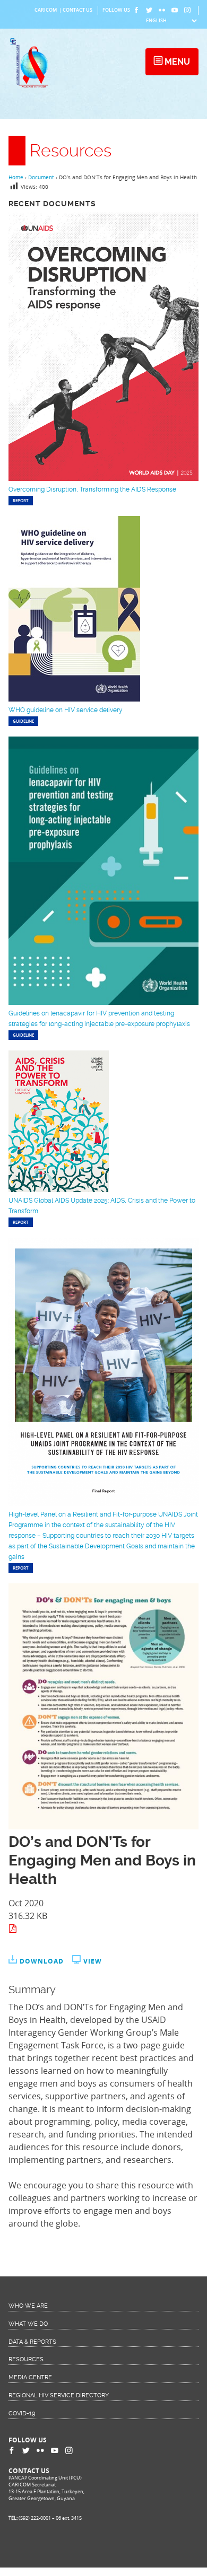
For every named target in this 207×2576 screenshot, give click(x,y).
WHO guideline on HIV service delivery (66, 710)
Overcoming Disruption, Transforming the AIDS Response (92, 489)
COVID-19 (22, 2413)
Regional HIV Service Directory (59, 2395)
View (93, 1961)
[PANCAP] (32, 87)
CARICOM (46, 10)
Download (42, 1961)
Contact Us (77, 10)
